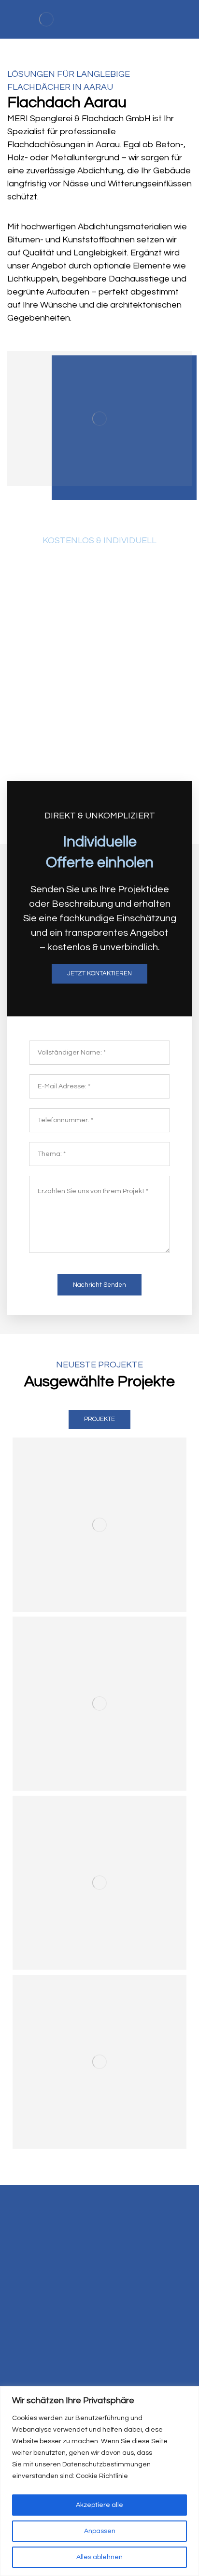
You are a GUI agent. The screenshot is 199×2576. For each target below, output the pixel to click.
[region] (99, 2481)
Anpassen (100, 2531)
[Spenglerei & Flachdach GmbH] (46, 19)
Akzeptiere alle (99, 2505)
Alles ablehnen (99, 2557)
